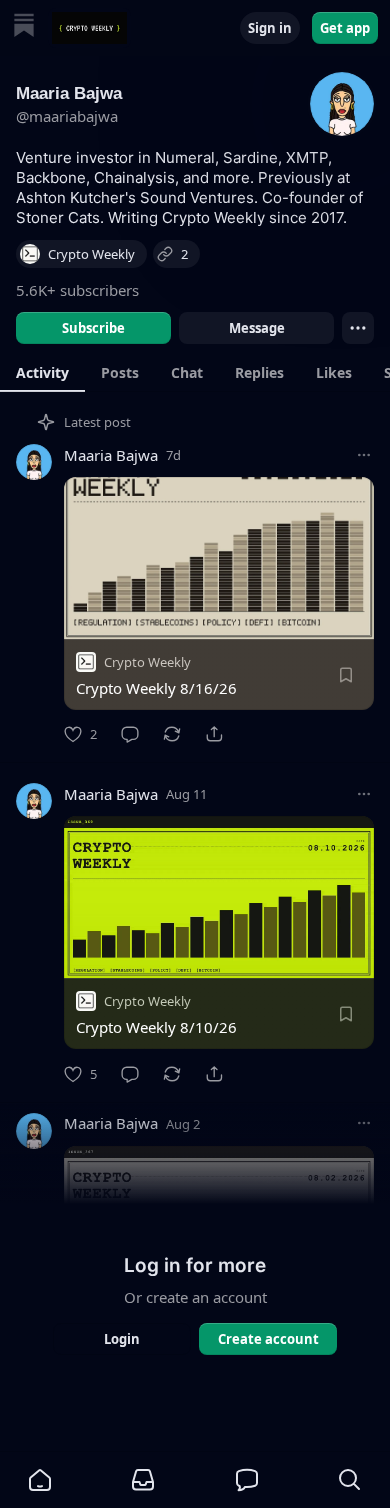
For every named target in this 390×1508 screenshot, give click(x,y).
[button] (40, 1480)
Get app (345, 28)
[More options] (364, 455)
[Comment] (130, 734)
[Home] (24, 27)
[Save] (346, 675)
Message (257, 328)
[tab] (42, 372)
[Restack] (172, 734)
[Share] (214, 734)
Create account (268, 1339)
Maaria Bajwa (111, 455)
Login (122, 1339)
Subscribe (93, 328)
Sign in (270, 28)
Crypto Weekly (147, 662)
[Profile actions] (358, 328)
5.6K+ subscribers (77, 290)
